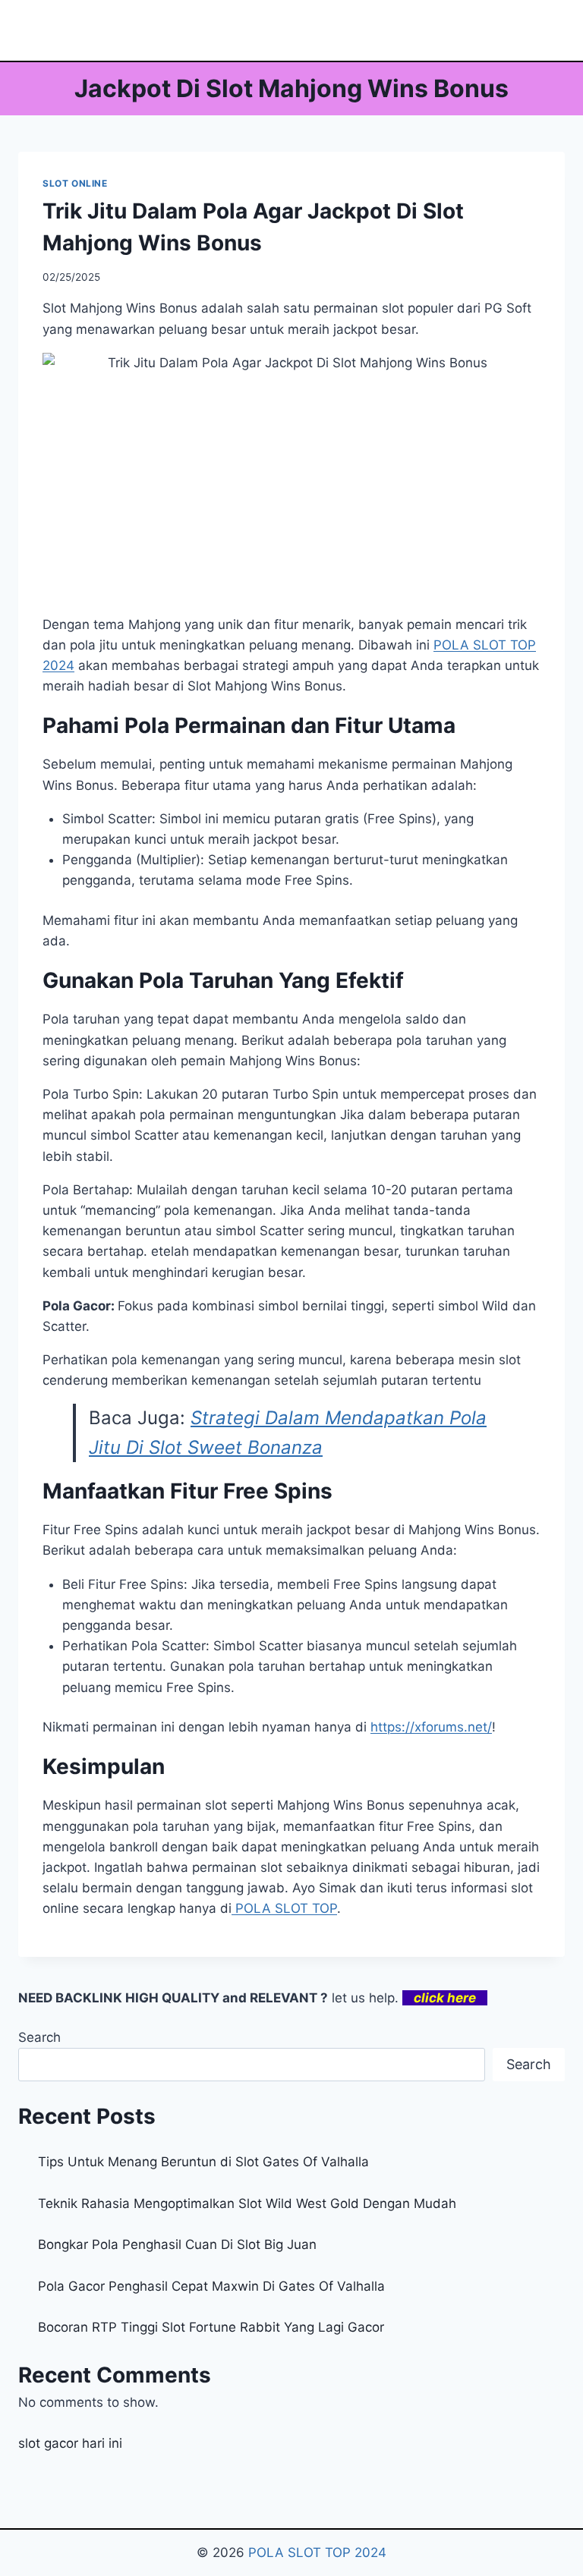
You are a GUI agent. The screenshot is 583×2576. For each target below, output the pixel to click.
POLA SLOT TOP (284, 1908)
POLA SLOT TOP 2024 (317, 2552)
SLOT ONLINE (75, 183)
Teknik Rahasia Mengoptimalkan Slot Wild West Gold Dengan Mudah (247, 2203)
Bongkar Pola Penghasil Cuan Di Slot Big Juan (177, 2244)
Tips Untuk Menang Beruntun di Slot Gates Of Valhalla (203, 2162)
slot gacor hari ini (70, 2443)
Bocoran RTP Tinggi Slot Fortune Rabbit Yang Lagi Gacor (211, 2327)
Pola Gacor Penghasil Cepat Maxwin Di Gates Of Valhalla (211, 2286)
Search (39, 2037)
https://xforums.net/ (431, 1727)
